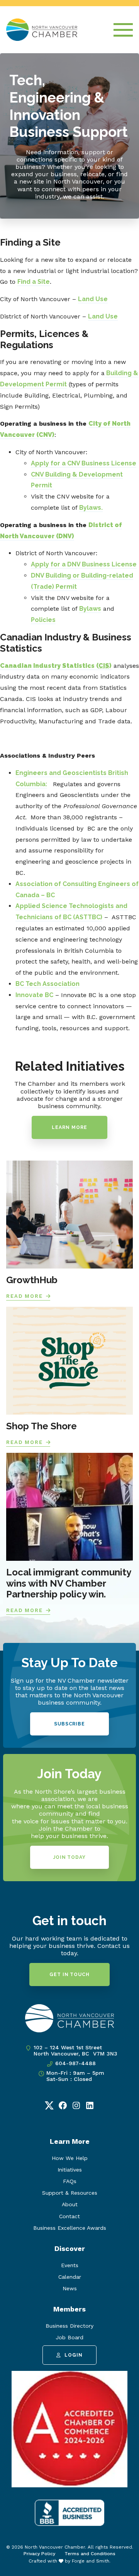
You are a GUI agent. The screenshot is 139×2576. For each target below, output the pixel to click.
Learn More (69, 1127)
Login (74, 2355)
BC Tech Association (47, 984)
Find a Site (34, 282)
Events (70, 2265)
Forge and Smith (91, 2561)
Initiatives (70, 2170)
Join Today (69, 1857)
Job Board (69, 2337)
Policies (43, 620)
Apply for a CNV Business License (84, 463)
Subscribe (69, 1724)
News (70, 2288)
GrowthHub (32, 1280)
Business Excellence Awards (70, 2228)
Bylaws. (91, 508)
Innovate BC (34, 995)
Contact (69, 2216)
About (70, 2204)
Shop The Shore (42, 1426)
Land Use (93, 299)
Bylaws (90, 609)
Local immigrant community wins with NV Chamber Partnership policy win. (69, 1583)
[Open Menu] (123, 30)
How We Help (70, 2158)
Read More (25, 1296)
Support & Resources (70, 2193)
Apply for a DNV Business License (84, 564)
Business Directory (69, 2326)
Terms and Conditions (90, 2554)
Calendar (70, 2277)
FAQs (70, 2181)
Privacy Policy (39, 2554)
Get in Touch (69, 1975)
